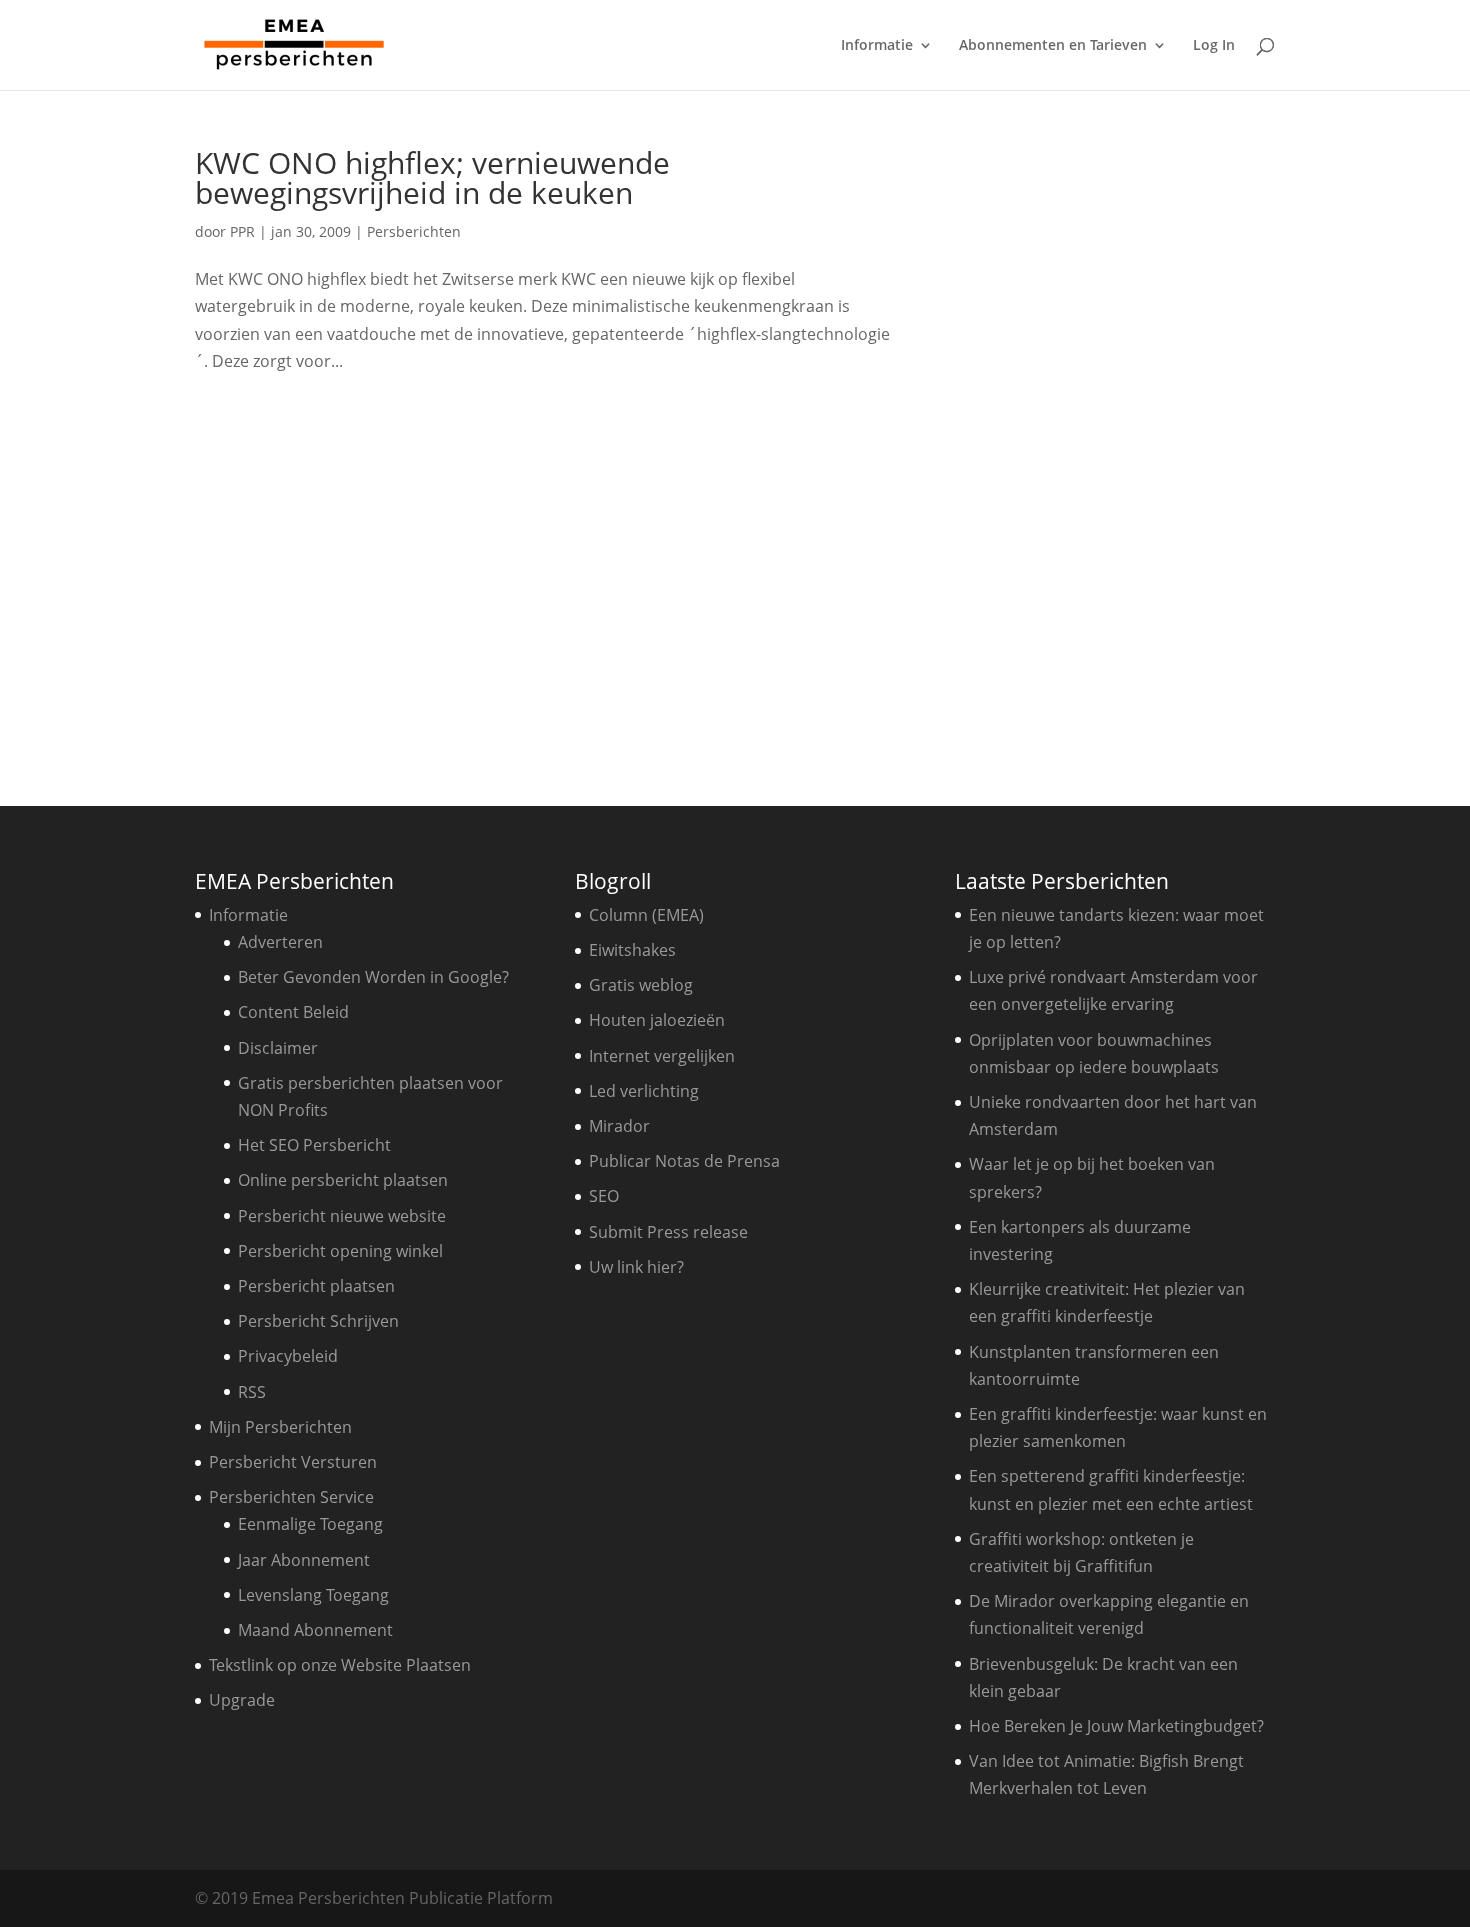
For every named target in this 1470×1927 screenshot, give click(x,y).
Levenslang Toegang (313, 1595)
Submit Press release (668, 1232)
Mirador (619, 1126)
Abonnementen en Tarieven (1053, 46)
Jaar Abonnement (304, 1560)
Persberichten (414, 231)
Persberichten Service (291, 1497)
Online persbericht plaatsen (343, 1180)
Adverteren (280, 942)
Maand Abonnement (315, 1630)
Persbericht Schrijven (318, 1321)
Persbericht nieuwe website (342, 1216)
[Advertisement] (1120, 448)
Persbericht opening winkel (340, 1251)
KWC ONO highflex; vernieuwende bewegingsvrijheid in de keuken (432, 177)
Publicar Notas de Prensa (684, 1161)
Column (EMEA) (646, 915)
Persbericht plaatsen (316, 1286)
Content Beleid (293, 1012)
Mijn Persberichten (280, 1427)
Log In (1214, 46)
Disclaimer (278, 1048)
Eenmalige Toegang (310, 1524)
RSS (252, 1392)
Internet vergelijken (662, 1056)
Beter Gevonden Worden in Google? (373, 977)
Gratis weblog (641, 985)
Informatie (877, 46)
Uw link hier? (636, 1267)
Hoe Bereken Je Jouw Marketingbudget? (1116, 1726)
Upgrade (242, 1700)
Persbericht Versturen (293, 1462)
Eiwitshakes (632, 950)
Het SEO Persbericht (314, 1145)
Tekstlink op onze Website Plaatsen (340, 1665)
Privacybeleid (288, 1356)
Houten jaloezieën (657, 1020)
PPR (242, 231)
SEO (604, 1196)
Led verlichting (644, 1091)
